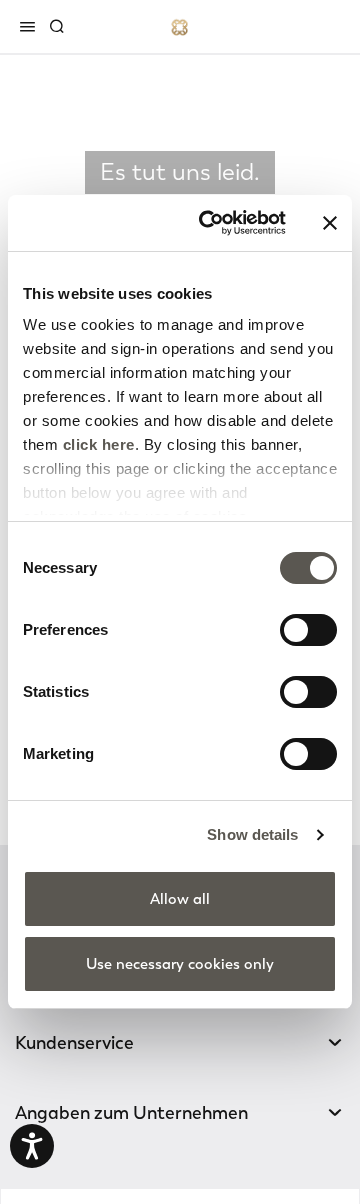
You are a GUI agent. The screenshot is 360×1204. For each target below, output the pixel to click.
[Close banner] (330, 223)
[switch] (308, 630)
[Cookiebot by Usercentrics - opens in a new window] (211, 223)
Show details (252, 834)
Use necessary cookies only (180, 964)
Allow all (180, 899)
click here (99, 444)
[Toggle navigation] (31, 26)
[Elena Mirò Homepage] (180, 26)
